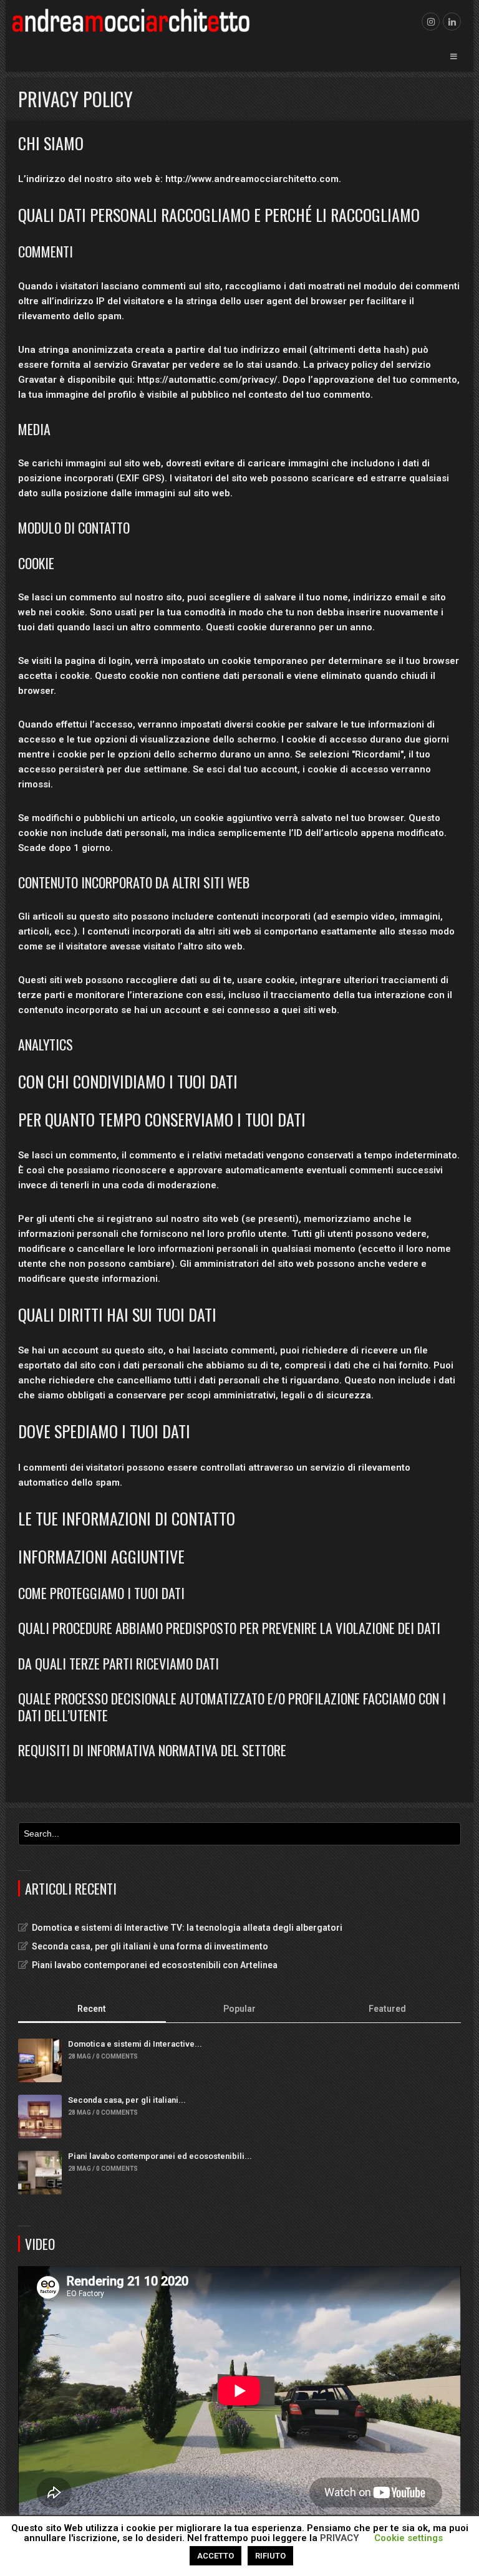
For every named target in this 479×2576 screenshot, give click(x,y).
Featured (387, 2009)
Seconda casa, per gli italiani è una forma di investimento (150, 1946)
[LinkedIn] (452, 22)
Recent (92, 2009)
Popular (239, 2009)
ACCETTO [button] (215, 2556)
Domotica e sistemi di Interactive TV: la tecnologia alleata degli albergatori (187, 1928)
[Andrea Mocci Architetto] (132, 20)
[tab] (92, 2010)
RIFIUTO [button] (270, 2556)
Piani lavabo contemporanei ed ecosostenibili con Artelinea (155, 1965)
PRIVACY (340, 2538)
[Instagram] (431, 22)
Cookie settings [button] (409, 2538)
